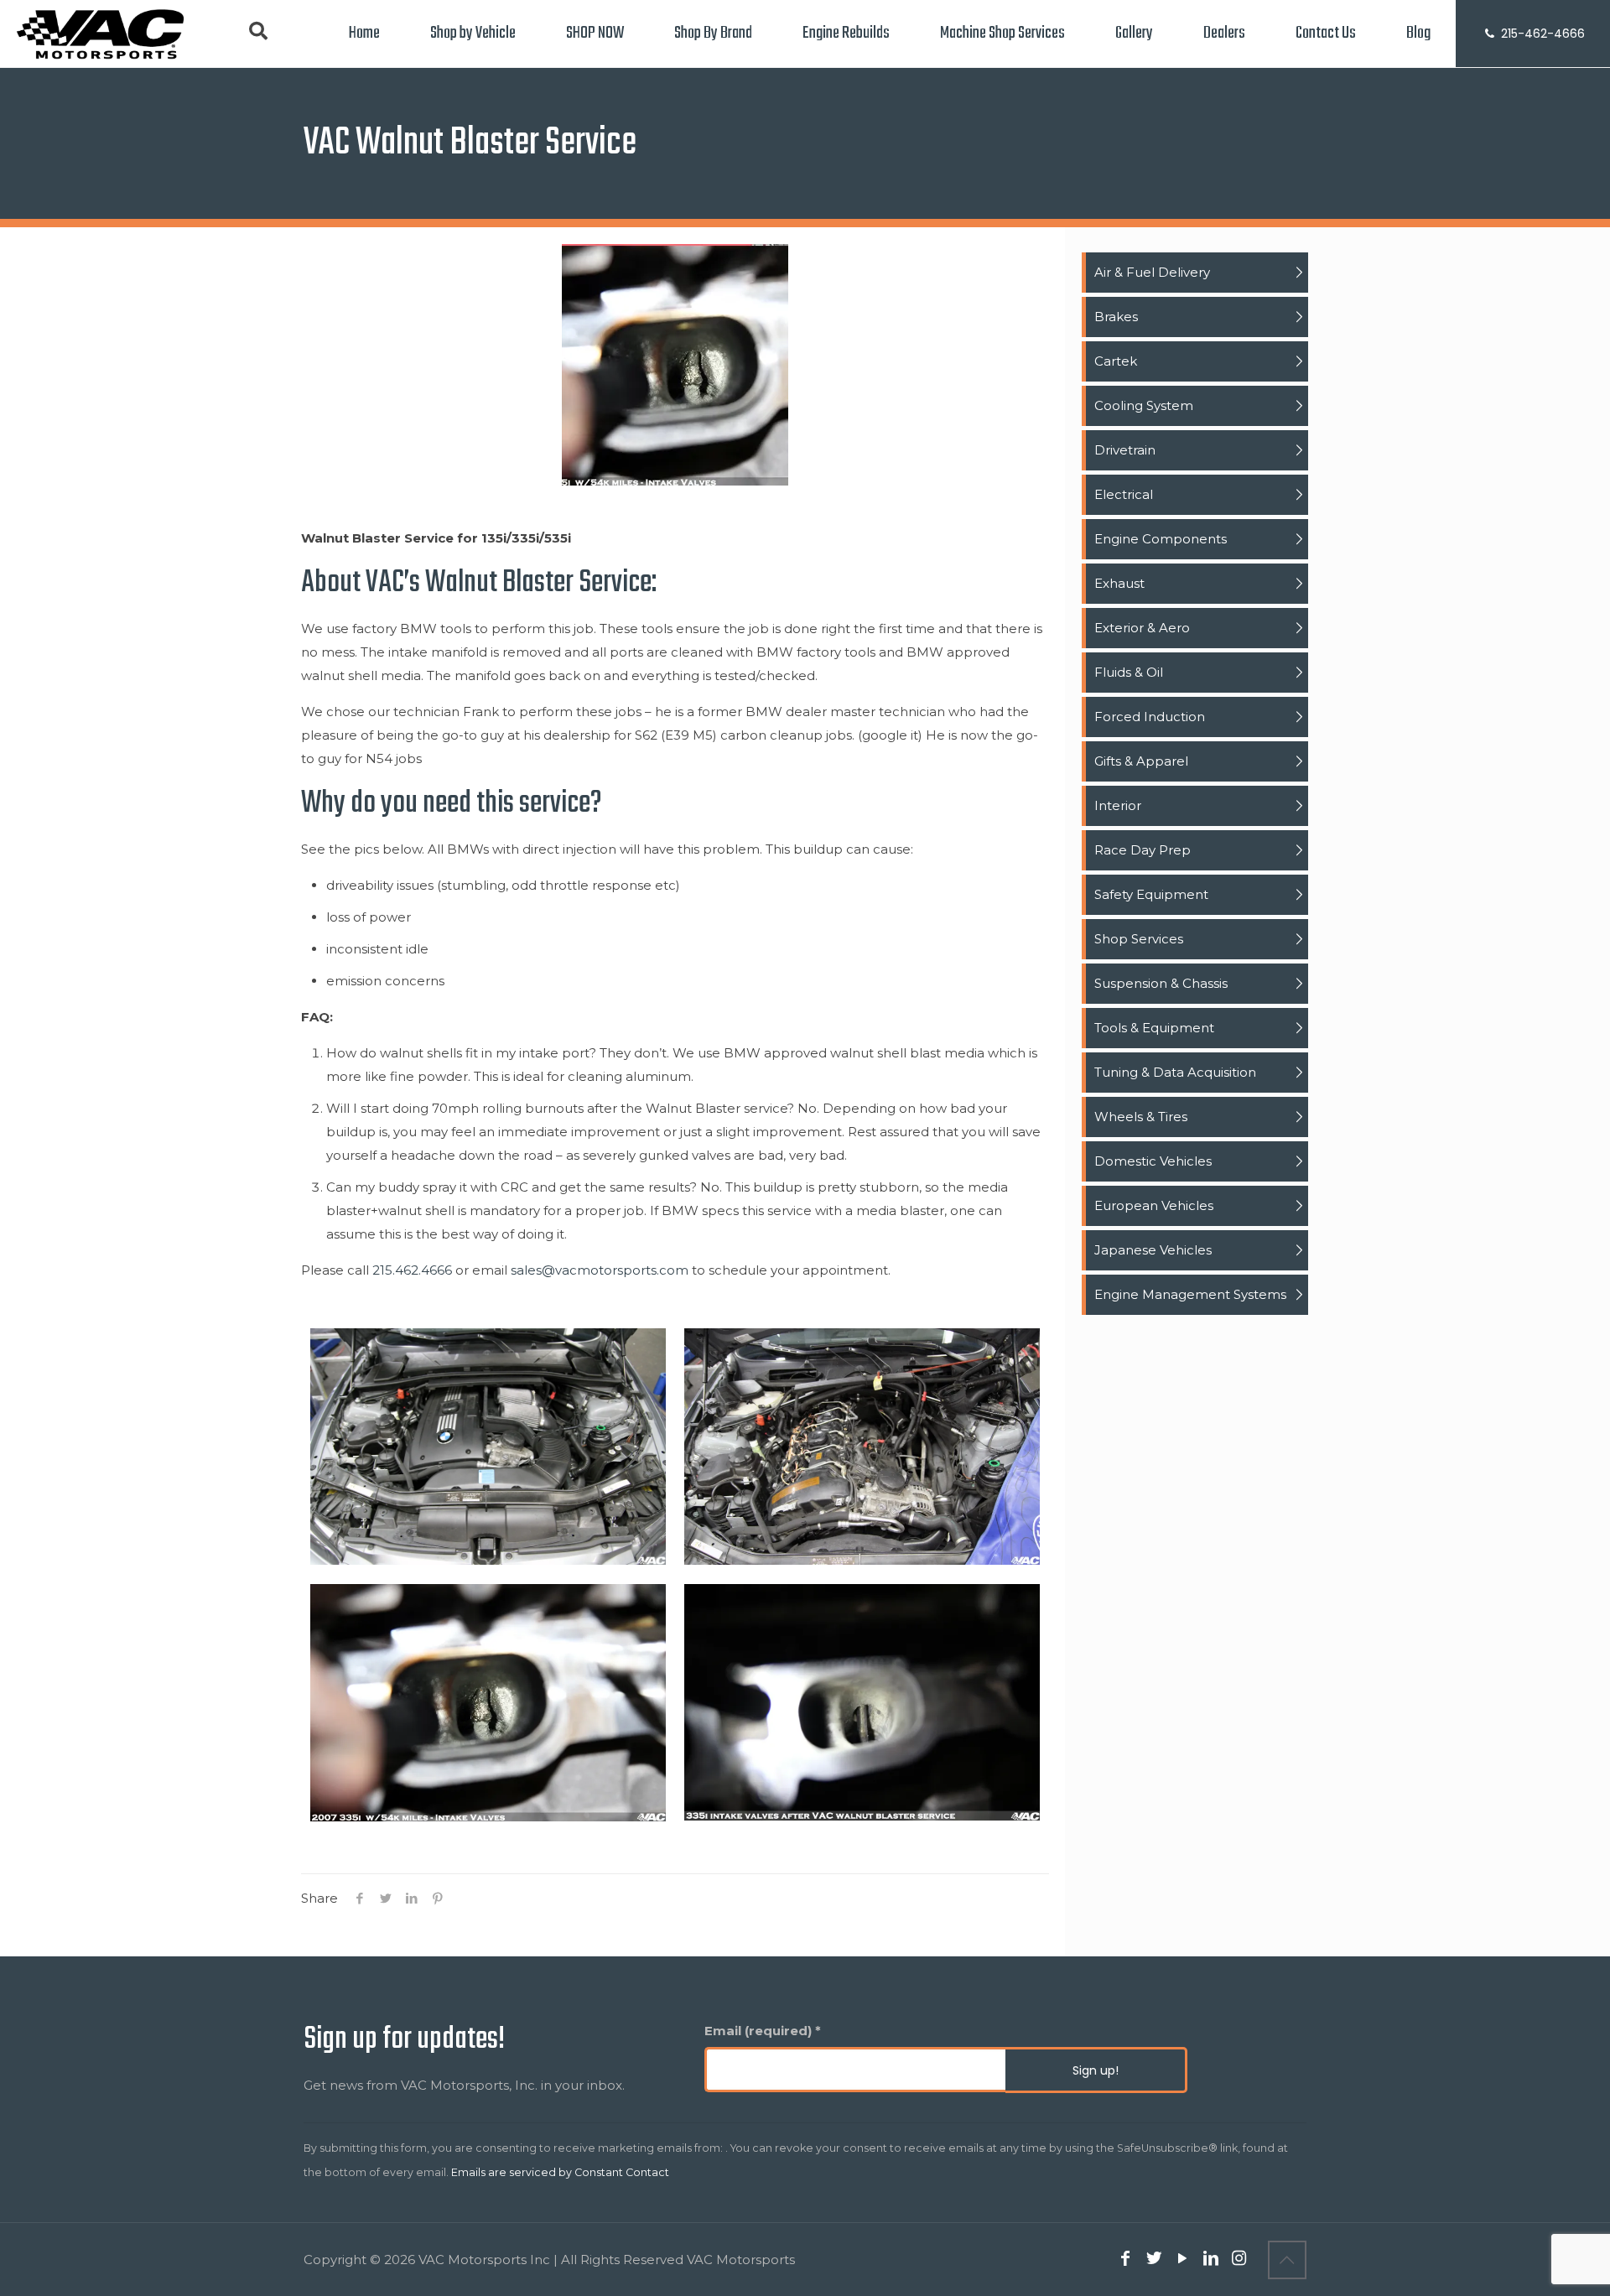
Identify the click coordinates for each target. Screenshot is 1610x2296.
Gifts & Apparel (1141, 761)
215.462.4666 (412, 1270)
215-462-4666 (1541, 34)
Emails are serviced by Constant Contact (560, 2172)
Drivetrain (1125, 450)
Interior (1118, 805)
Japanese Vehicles (1153, 1250)
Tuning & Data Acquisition (1175, 1072)
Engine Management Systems (1190, 1294)
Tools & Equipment (1154, 1028)
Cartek (1116, 361)
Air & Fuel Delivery (1152, 272)
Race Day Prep (1143, 850)
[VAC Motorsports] (100, 34)
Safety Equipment (1151, 894)
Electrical (1124, 494)
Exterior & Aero (1142, 628)
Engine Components (1161, 539)
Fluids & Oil (1129, 672)
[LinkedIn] (1211, 2260)
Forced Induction (1150, 717)
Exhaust (1119, 583)
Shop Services (1139, 939)
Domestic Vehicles (1153, 1161)
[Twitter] (1154, 2260)
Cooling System (1144, 405)
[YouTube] (1182, 2260)
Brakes (1116, 317)
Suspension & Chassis (1161, 983)
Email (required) (763, 2031)
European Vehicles (1154, 1205)
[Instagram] (1239, 2260)
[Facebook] (1125, 2260)
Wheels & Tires (1141, 1117)
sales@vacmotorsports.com (600, 1270)
